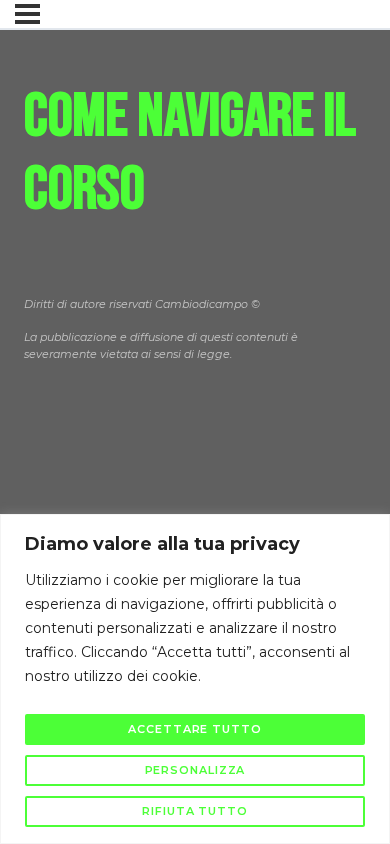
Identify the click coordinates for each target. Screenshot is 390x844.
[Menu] (27, 14)
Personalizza (195, 770)
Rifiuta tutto (195, 811)
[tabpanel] (195, 268)
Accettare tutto (195, 729)
